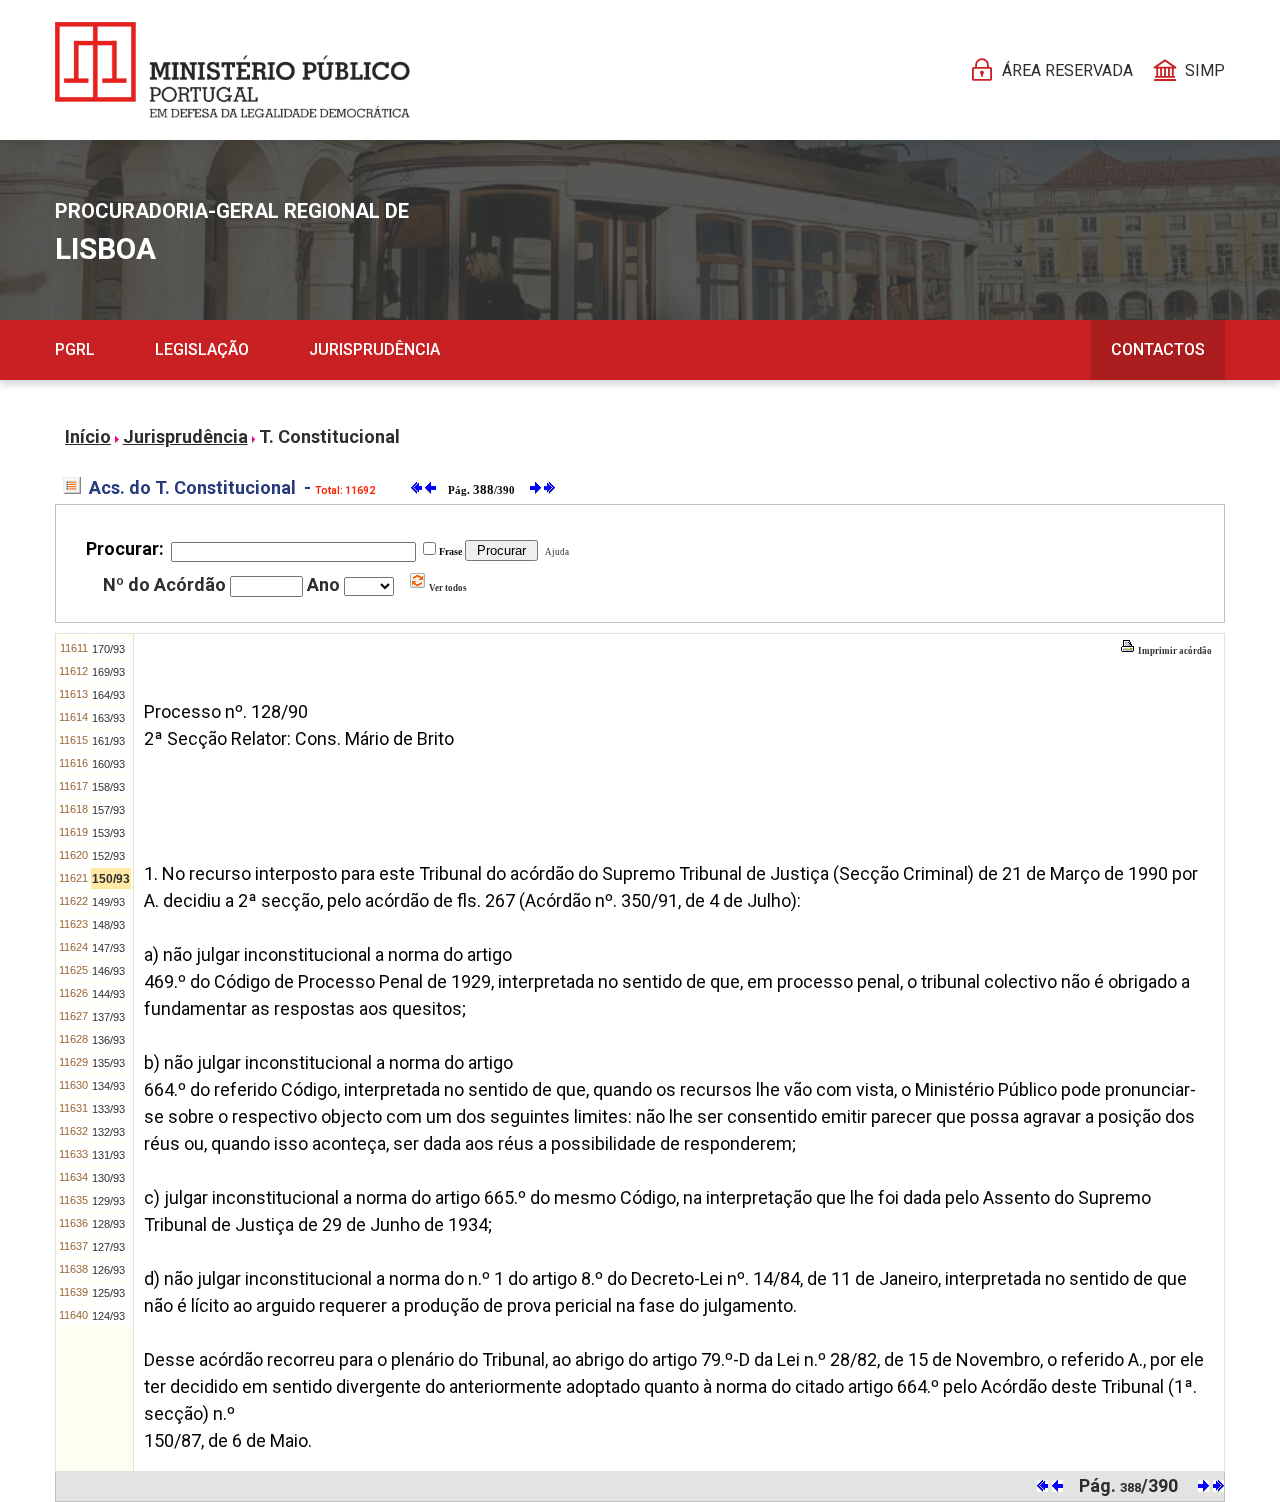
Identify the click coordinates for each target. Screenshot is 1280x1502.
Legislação (202, 349)
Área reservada (1067, 70)
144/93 (108, 994)
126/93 (108, 1270)
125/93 (108, 1293)
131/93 (108, 1155)
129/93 (108, 1201)
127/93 (108, 1247)
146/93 (108, 971)
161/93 (108, 741)
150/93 (111, 879)
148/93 (108, 925)
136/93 (108, 1040)
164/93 (108, 695)
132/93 (108, 1132)
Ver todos (447, 588)
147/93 (108, 948)
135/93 (108, 1063)
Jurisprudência (374, 349)
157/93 (108, 810)
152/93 (108, 856)
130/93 (108, 1178)
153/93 (108, 833)
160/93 (108, 764)
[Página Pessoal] (232, 70)
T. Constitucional (329, 436)
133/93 (108, 1109)
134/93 (108, 1086)
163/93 (108, 718)
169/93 (108, 672)
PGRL (75, 349)
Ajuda (555, 552)
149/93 (108, 902)
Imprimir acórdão (1174, 651)
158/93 (108, 787)
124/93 (108, 1316)
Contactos (1158, 349)
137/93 (108, 1017)
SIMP (1205, 70)
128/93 (108, 1224)
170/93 (108, 649)
